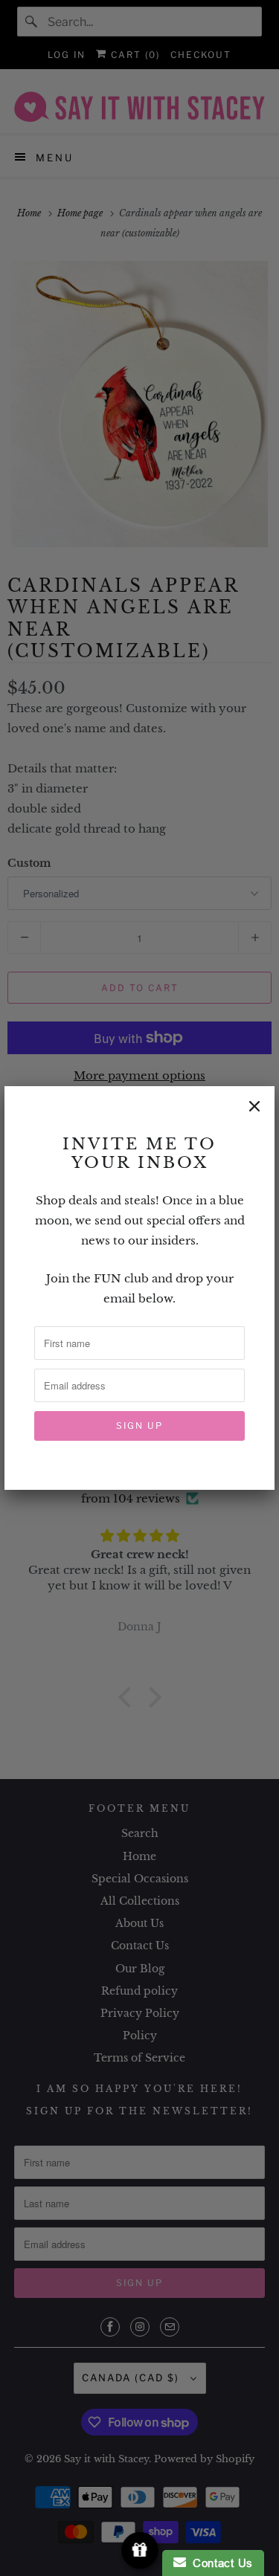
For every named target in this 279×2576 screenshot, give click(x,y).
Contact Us (219, 2563)
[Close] (254, 1106)
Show (139, 2550)
